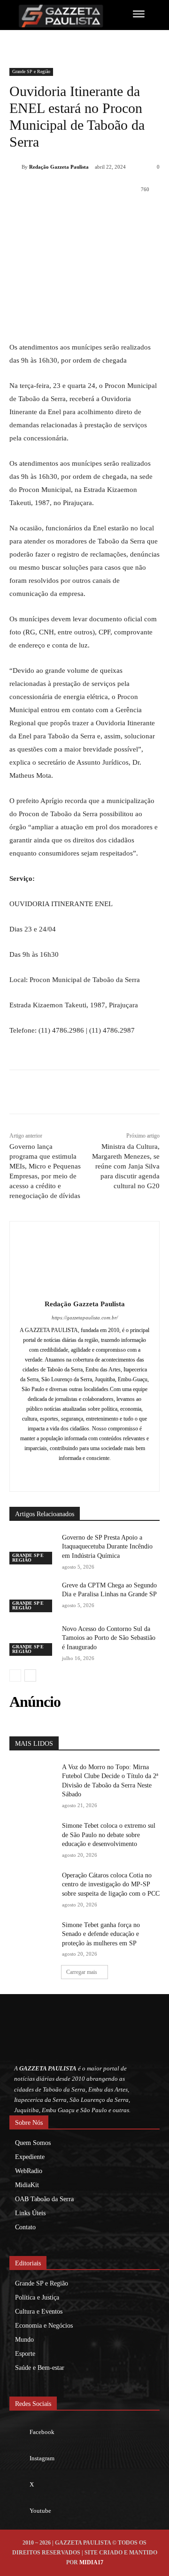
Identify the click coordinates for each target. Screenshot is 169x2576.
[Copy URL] (156, 213)
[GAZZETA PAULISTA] (61, 16)
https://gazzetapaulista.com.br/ (85, 1318)
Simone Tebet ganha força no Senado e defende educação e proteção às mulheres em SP (101, 1934)
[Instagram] (85, 1473)
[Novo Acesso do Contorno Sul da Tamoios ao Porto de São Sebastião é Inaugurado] (32, 1640)
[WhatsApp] (92, 213)
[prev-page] (15, 1675)
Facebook (42, 2432)
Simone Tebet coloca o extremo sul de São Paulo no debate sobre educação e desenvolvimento (109, 1835)
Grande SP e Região (31, 71)
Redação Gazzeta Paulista (59, 167)
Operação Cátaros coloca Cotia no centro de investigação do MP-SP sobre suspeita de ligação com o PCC (111, 1884)
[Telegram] (135, 213)
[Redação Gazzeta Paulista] (15, 167)
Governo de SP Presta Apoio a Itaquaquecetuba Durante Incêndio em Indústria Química (107, 1547)
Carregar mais (82, 1972)
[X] (70, 213)
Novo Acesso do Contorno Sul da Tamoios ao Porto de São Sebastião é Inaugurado (109, 1638)
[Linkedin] (113, 213)
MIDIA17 (91, 2562)
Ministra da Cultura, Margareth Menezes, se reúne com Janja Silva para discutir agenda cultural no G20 (126, 1166)
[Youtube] (19, 2511)
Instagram (42, 2458)
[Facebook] (48, 213)
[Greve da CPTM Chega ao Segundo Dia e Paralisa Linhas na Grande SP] (32, 1597)
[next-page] (30, 1675)
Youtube (40, 2511)
